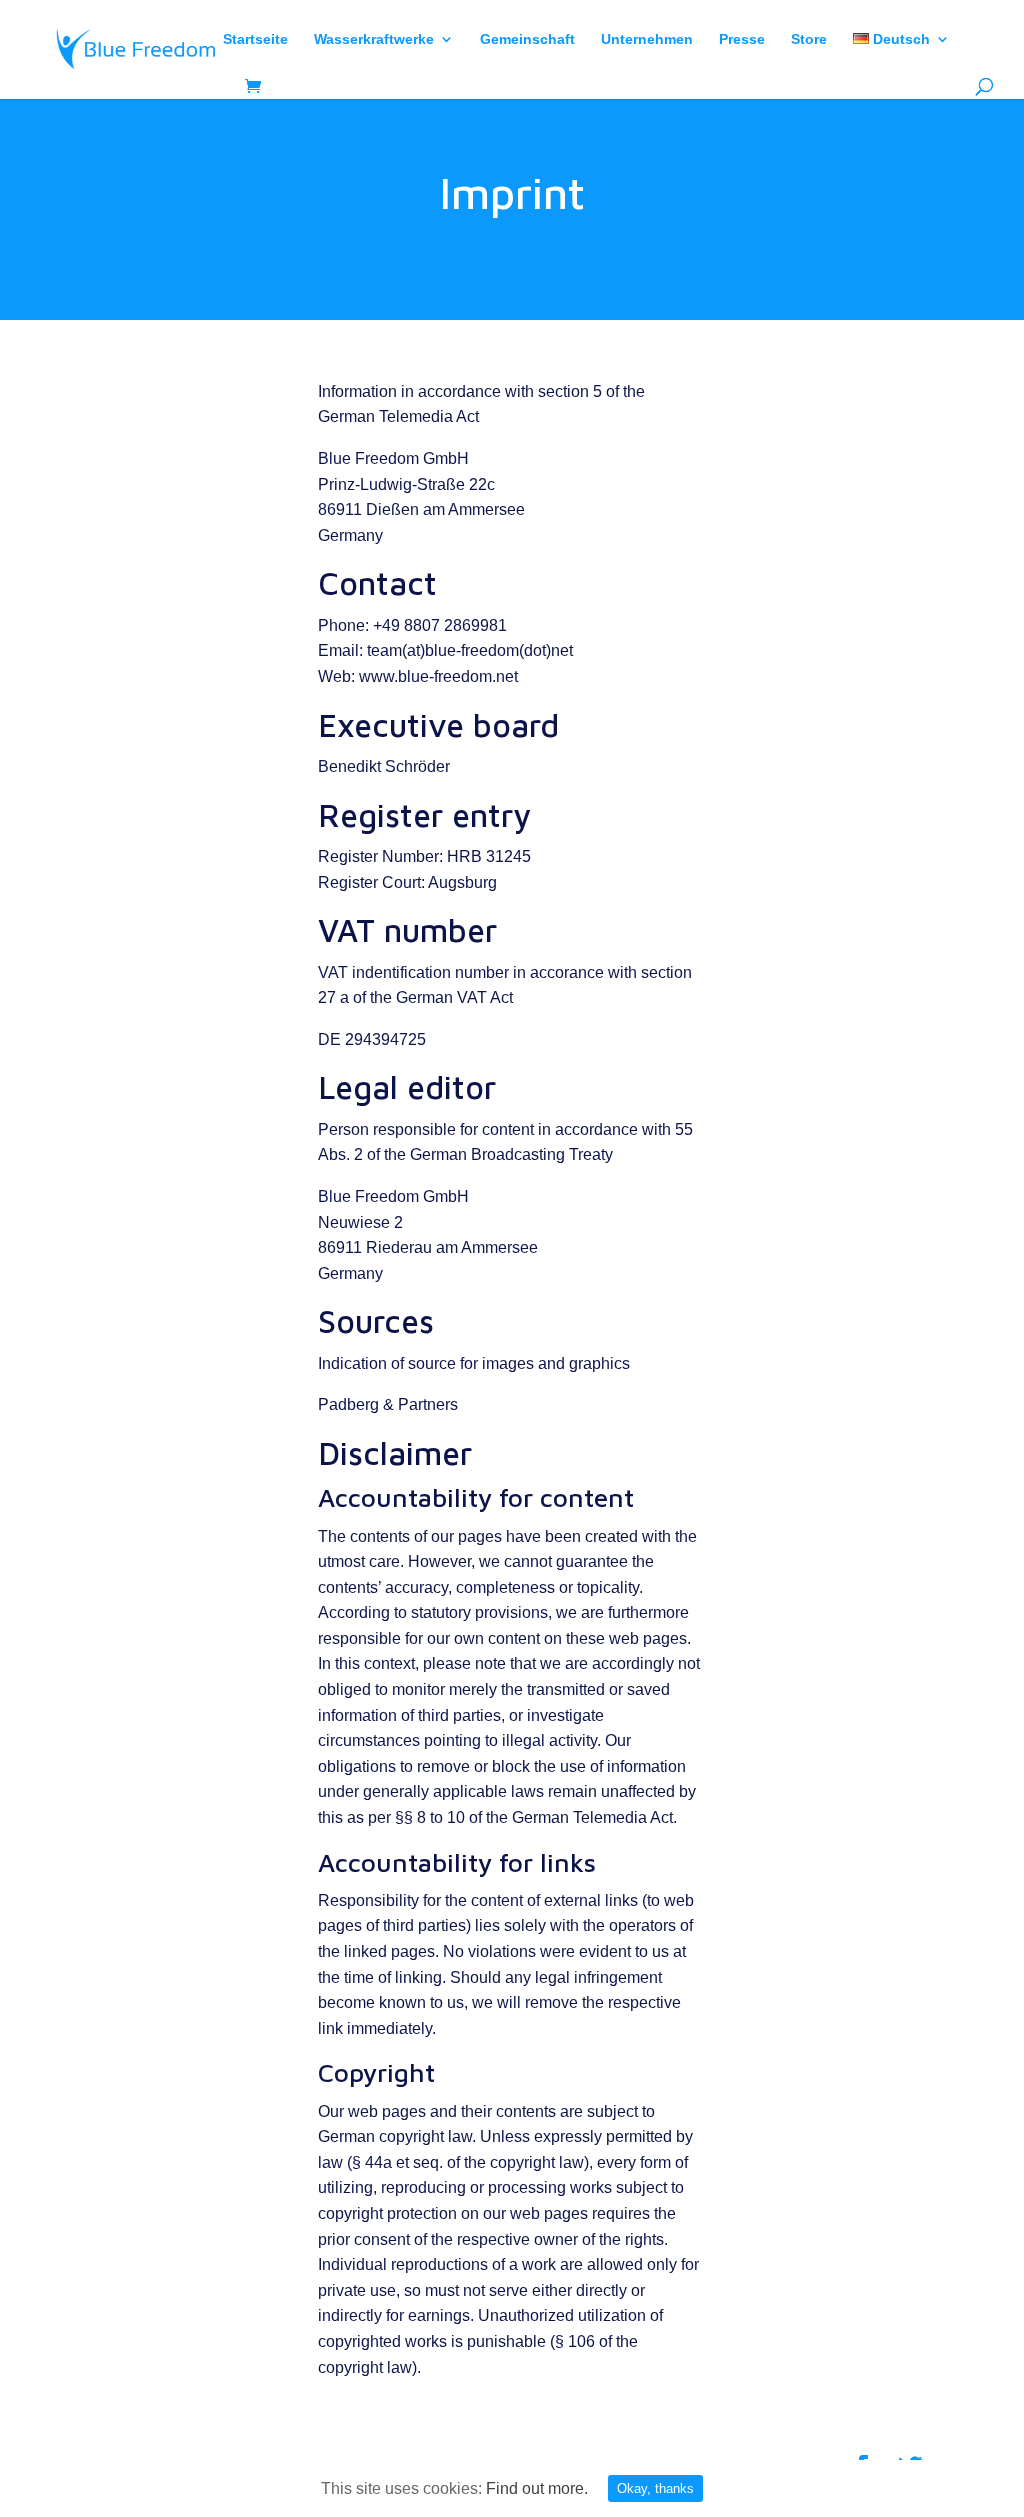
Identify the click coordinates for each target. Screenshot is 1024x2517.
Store (809, 39)
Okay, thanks (655, 2488)
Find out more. (537, 2488)
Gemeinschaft (527, 39)
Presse (742, 39)
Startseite (255, 39)
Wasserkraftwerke (374, 39)
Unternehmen (647, 39)
